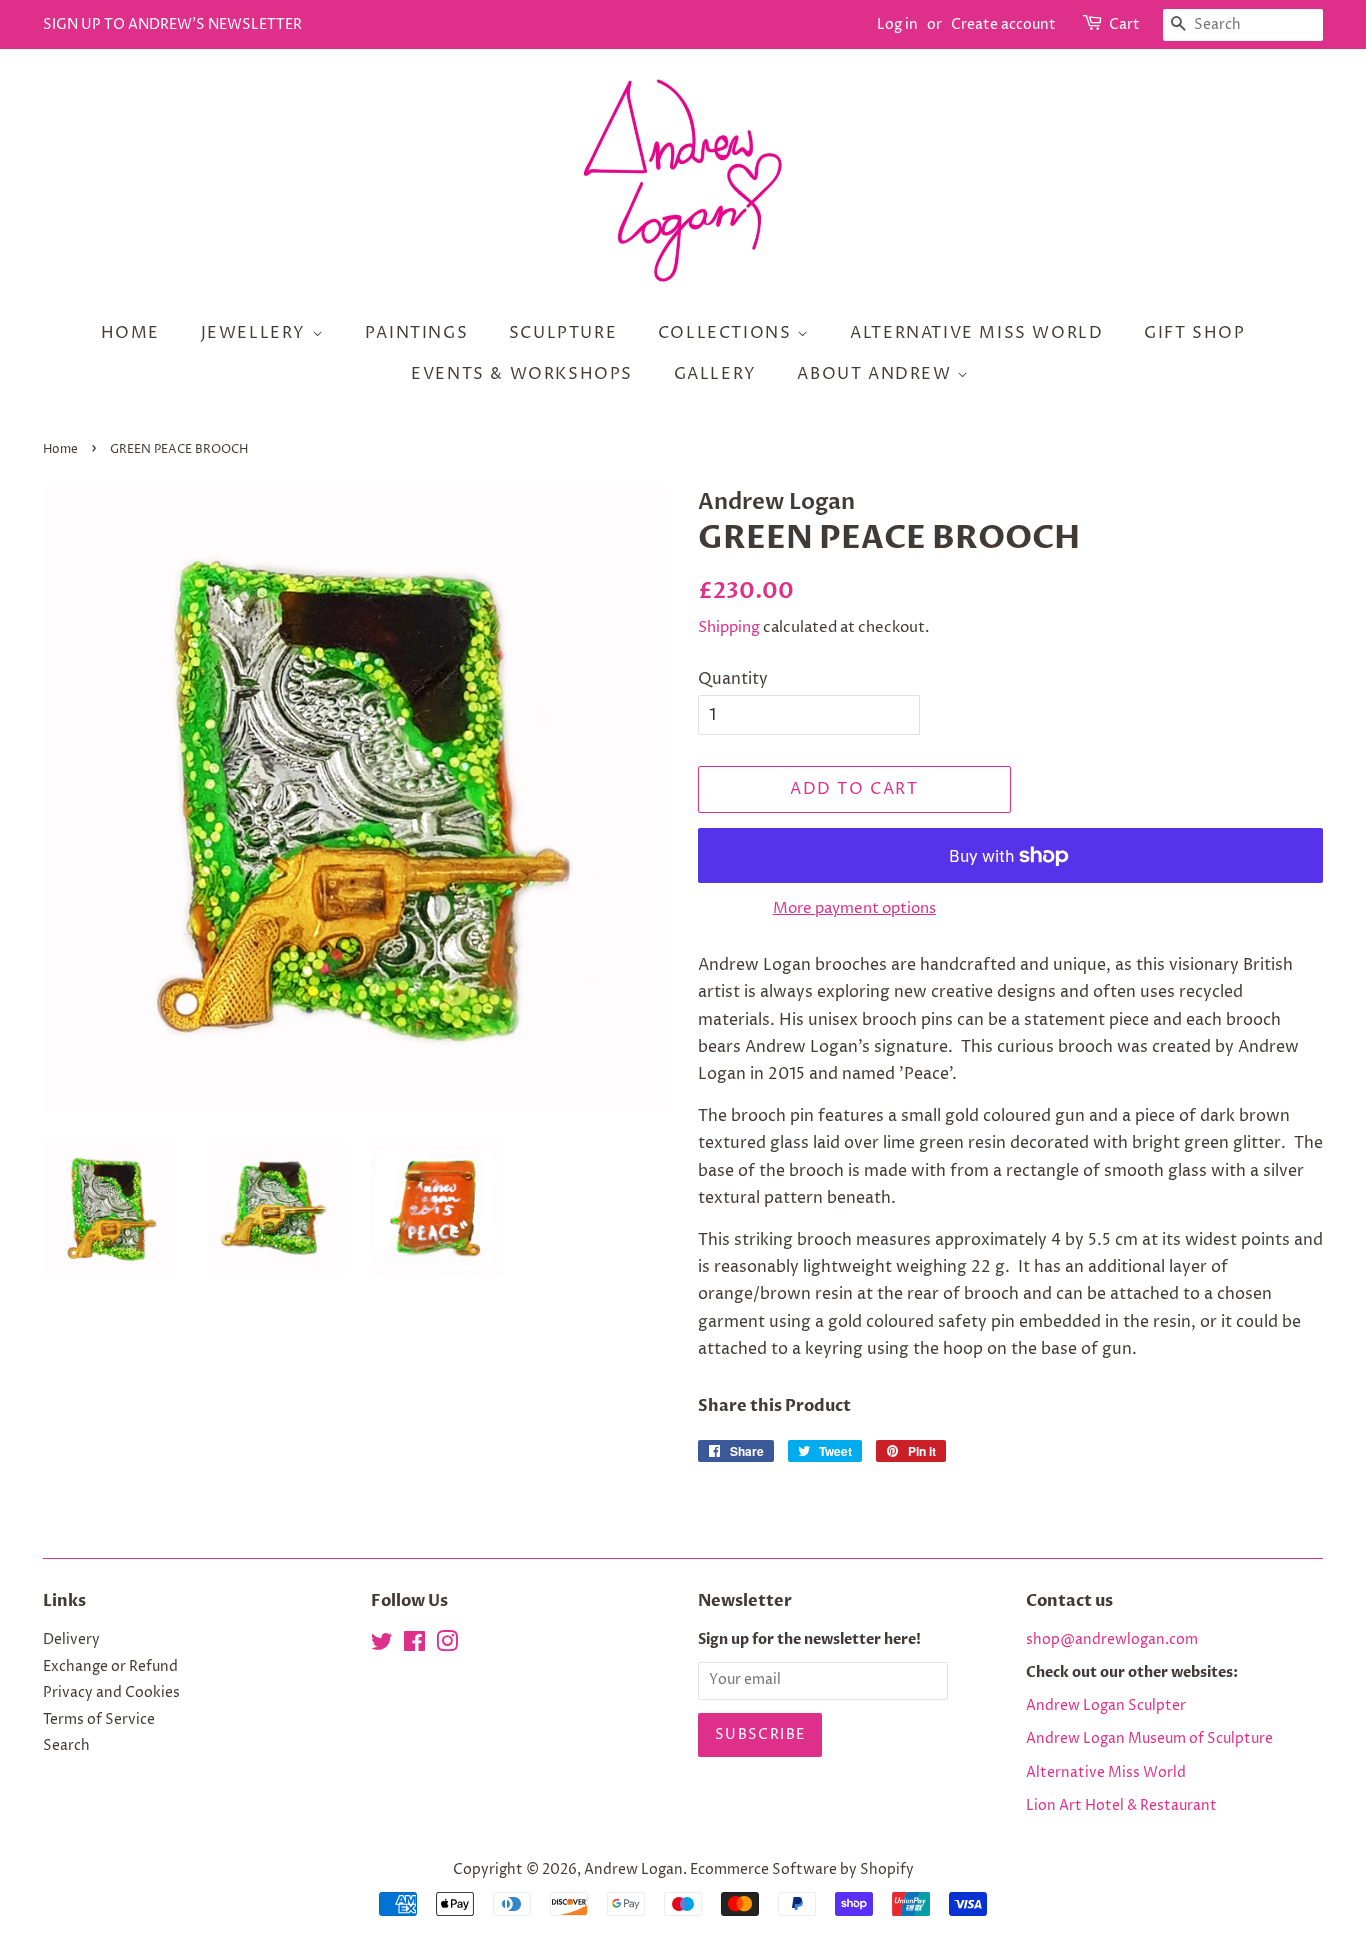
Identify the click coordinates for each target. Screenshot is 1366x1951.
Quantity (733, 679)
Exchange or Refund (110, 1667)
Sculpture (563, 333)
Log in (897, 24)
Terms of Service (99, 1720)
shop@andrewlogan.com (1112, 1640)
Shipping (729, 627)
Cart (1124, 24)
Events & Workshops (522, 374)
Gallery (715, 374)
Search (66, 1746)
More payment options (854, 908)
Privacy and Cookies (111, 1693)
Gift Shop (1194, 333)
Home (130, 333)
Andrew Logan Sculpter (1106, 1706)
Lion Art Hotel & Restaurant (1121, 1806)
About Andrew (877, 374)
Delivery (71, 1640)
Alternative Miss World (976, 333)
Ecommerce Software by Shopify (802, 1870)
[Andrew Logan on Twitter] (382, 1646)
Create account (1003, 24)
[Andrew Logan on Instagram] (447, 1646)
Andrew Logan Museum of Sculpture (1149, 1739)
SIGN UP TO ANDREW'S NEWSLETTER (172, 24)
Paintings (416, 333)
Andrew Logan (633, 1870)
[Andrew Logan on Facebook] (414, 1646)
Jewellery (256, 333)
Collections (727, 333)
